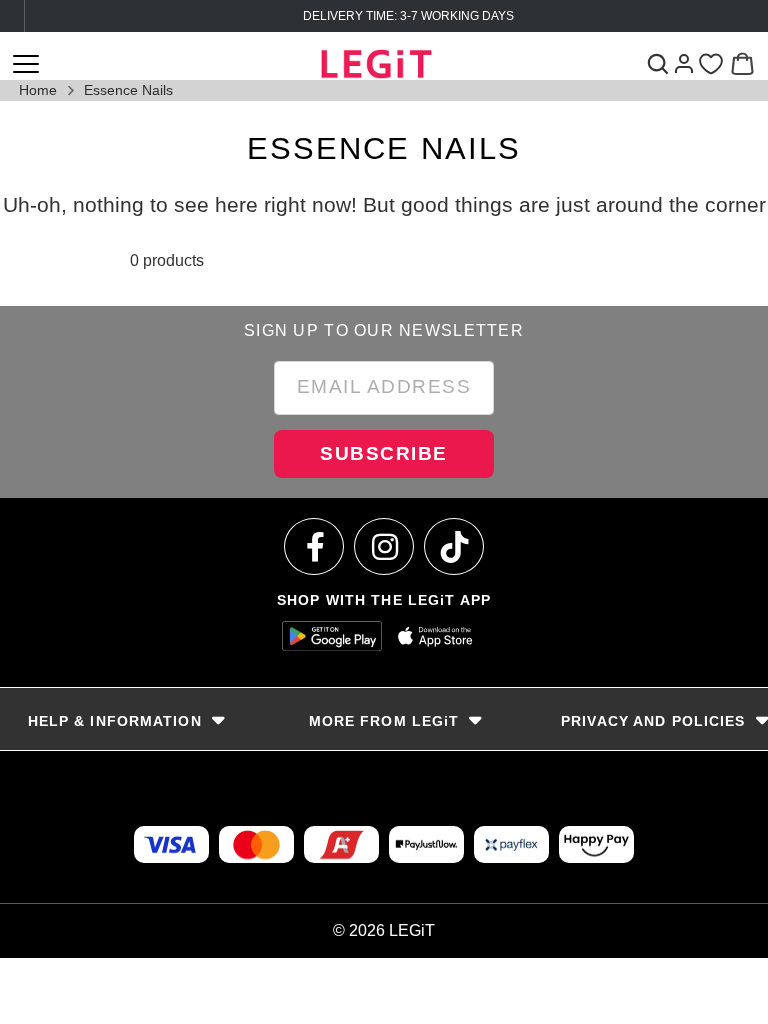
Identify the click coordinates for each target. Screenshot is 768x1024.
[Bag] (742, 64)
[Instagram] (385, 546)
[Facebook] (315, 546)
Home (38, 90)
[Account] (684, 64)
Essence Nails (128, 90)
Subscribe (384, 453)
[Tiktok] (455, 546)
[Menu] (26, 64)
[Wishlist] (710, 64)
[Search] (657, 64)
